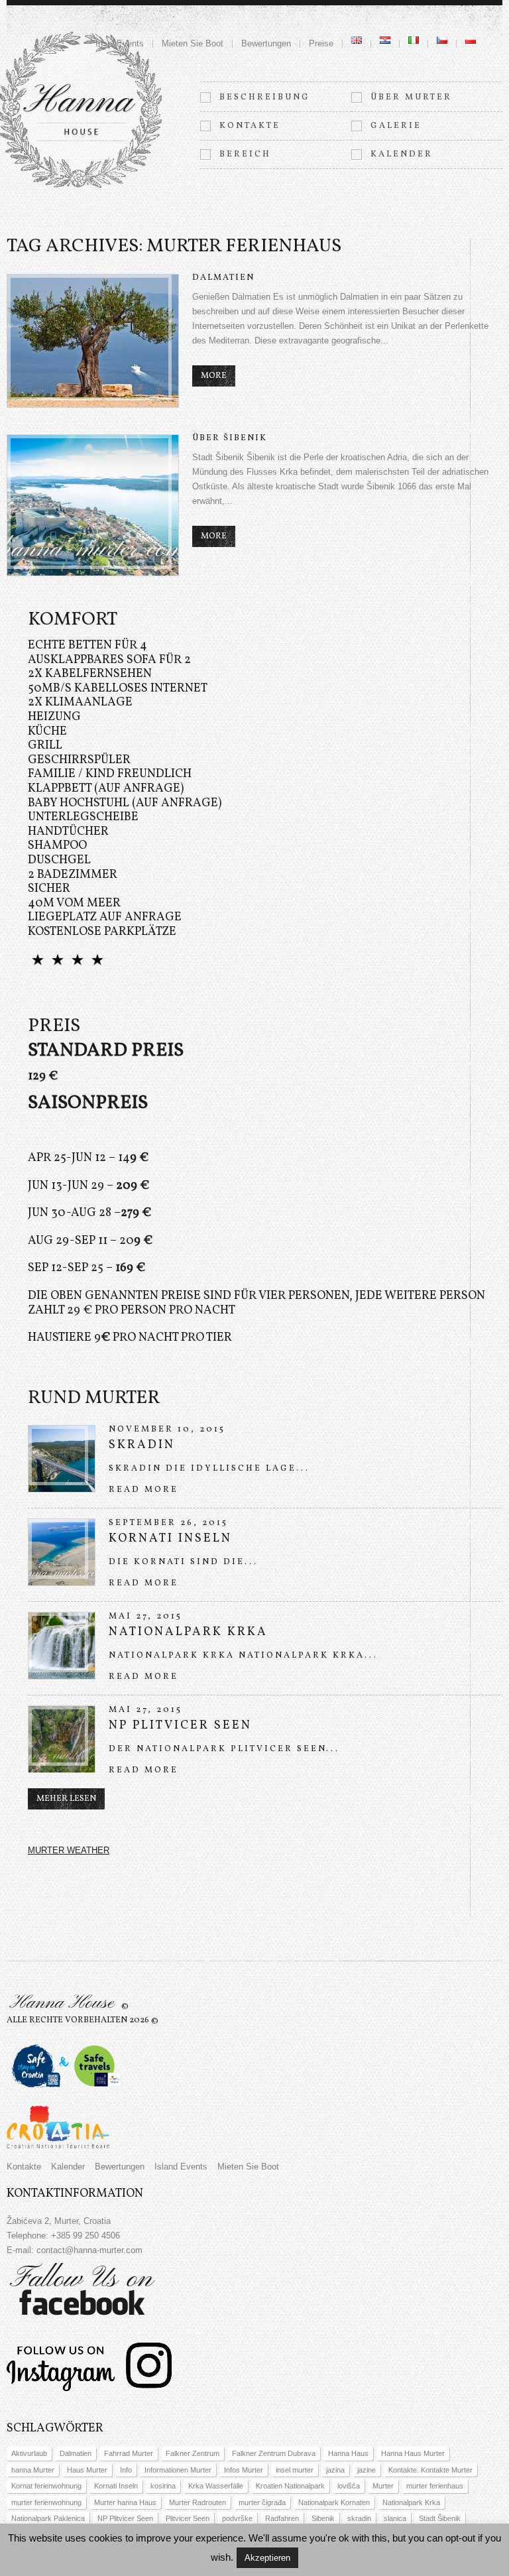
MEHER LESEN (66, 1799)
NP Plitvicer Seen (180, 1726)
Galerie (396, 126)
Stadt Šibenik (440, 2518)
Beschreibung (265, 97)
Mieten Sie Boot (193, 43)
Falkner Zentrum (193, 2453)
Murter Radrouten (198, 2502)
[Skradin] (62, 1459)
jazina (335, 2470)
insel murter (295, 2470)
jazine (367, 2470)
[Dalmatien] (93, 341)
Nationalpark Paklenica (48, 2518)
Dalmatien (223, 278)
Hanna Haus (348, 2453)
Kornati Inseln (170, 1539)
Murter (383, 2486)
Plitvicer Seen (188, 2518)
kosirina (163, 2486)
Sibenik (323, 2518)
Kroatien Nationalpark (290, 2486)
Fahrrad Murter (129, 2453)
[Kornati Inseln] (62, 1552)
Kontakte (250, 126)
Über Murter (411, 97)
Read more (143, 1490)
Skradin (142, 1445)
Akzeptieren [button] (267, 2558)
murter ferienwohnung (46, 2502)
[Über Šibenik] (93, 505)
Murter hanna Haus (125, 2502)
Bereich (245, 154)
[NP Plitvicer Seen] (62, 1739)
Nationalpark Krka (188, 1632)
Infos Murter (244, 2470)
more (214, 376)
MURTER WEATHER (69, 1850)
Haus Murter (87, 2470)
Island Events (181, 2167)
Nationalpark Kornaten (334, 2502)
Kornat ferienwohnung (46, 2486)
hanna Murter (33, 2470)
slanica (395, 2518)
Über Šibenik (230, 438)
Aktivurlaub (29, 2453)
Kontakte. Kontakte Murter (430, 2470)
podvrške (237, 2518)
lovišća (349, 2486)
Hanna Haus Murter (413, 2453)
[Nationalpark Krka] (62, 1646)
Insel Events (120, 43)
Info (126, 2470)
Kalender (402, 154)
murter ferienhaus (435, 2486)
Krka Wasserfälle (216, 2486)
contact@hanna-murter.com (89, 2250)
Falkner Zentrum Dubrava (274, 2453)
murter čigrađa (262, 2502)
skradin (359, 2518)
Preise (321, 43)
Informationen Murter (178, 2470)
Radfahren (282, 2518)
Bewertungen (266, 43)
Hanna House (62, 2003)
